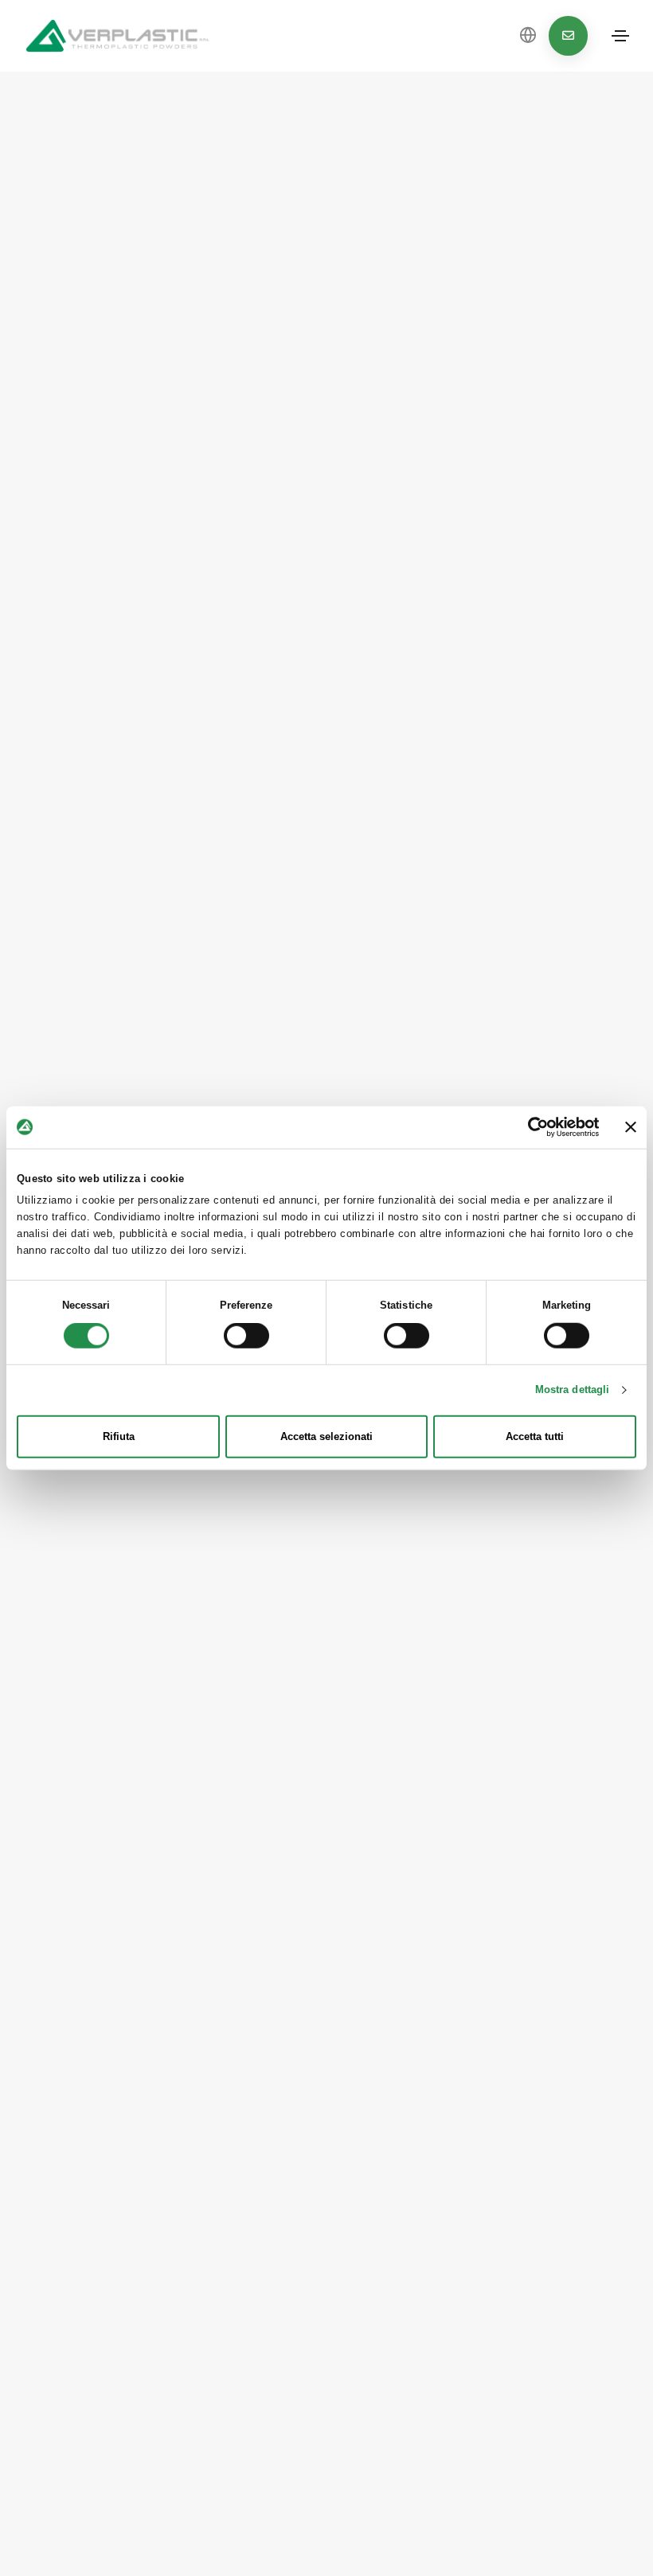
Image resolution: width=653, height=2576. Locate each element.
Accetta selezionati (326, 1436)
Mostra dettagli (573, 1389)
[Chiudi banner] (631, 1127)
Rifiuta (119, 1436)
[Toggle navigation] (620, 36)
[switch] (246, 1336)
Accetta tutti (535, 1436)
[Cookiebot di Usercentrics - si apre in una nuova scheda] (530, 1127)
